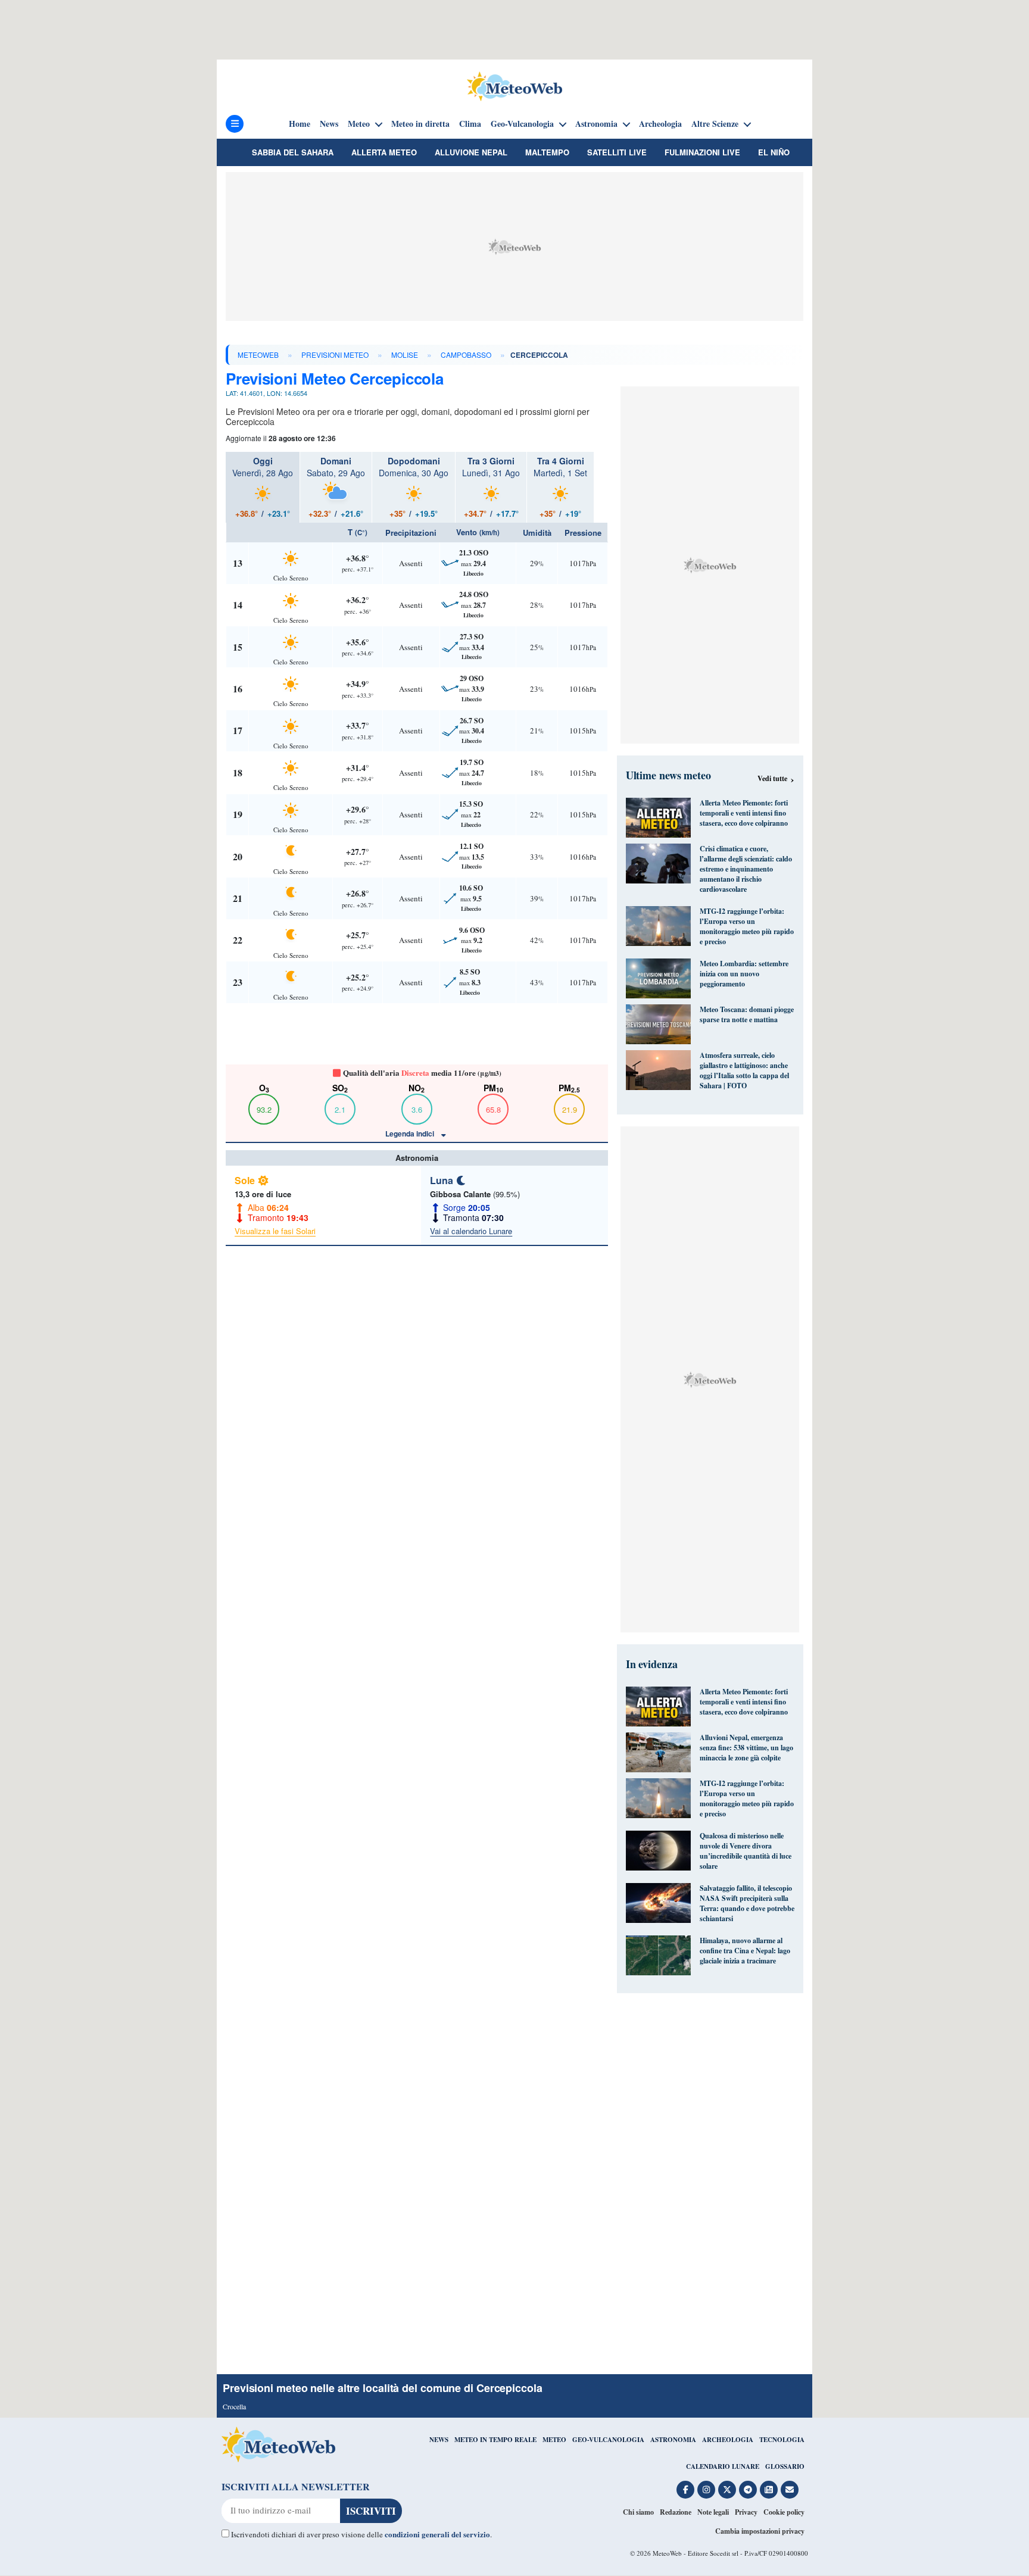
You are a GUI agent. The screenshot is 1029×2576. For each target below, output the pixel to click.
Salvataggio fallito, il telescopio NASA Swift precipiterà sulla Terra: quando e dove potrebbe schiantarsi (747, 1903)
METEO (554, 2440)
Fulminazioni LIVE (702, 152)
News (329, 124)
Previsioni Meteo (335, 355)
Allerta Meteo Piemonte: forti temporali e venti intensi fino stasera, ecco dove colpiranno (744, 813)
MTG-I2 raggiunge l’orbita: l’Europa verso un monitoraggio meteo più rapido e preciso (747, 926)
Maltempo (547, 152)
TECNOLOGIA (782, 2440)
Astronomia (596, 124)
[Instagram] (706, 2490)
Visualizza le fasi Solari (275, 1231)
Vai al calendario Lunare (471, 1231)
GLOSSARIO (785, 2466)
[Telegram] (748, 2490)
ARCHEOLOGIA (728, 2440)
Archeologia (660, 124)
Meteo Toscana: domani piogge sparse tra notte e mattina (747, 1014)
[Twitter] (727, 2490)
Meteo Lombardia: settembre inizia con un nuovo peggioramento (744, 974)
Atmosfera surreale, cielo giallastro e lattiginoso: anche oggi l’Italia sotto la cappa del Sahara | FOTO (744, 1070)
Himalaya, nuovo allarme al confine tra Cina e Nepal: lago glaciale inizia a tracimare (745, 1951)
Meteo (359, 124)
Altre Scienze (715, 124)
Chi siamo (638, 2512)
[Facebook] (685, 2490)
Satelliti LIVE (617, 152)
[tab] (263, 487)
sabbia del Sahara (293, 152)
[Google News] (769, 2490)
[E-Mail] (790, 2490)
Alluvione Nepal (471, 152)
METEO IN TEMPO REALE (495, 2440)
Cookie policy (784, 2512)
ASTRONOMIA (673, 2440)
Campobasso (466, 355)
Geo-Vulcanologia (522, 124)
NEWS (439, 2440)
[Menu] (235, 124)
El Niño (774, 152)
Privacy (746, 2512)
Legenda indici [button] (411, 1134)
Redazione (676, 2512)
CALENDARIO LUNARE (723, 2466)
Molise (405, 355)
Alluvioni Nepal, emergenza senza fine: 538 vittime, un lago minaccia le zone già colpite (746, 1748)
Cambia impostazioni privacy (760, 2531)
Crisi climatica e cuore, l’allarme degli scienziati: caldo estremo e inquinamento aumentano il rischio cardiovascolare (746, 869)
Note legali (713, 2512)
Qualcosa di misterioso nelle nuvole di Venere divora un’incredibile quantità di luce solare (746, 1851)
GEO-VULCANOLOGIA (608, 2440)
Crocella (234, 2406)
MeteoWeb (258, 355)
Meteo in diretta (420, 124)
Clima (470, 124)
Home (300, 124)
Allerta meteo (384, 152)
